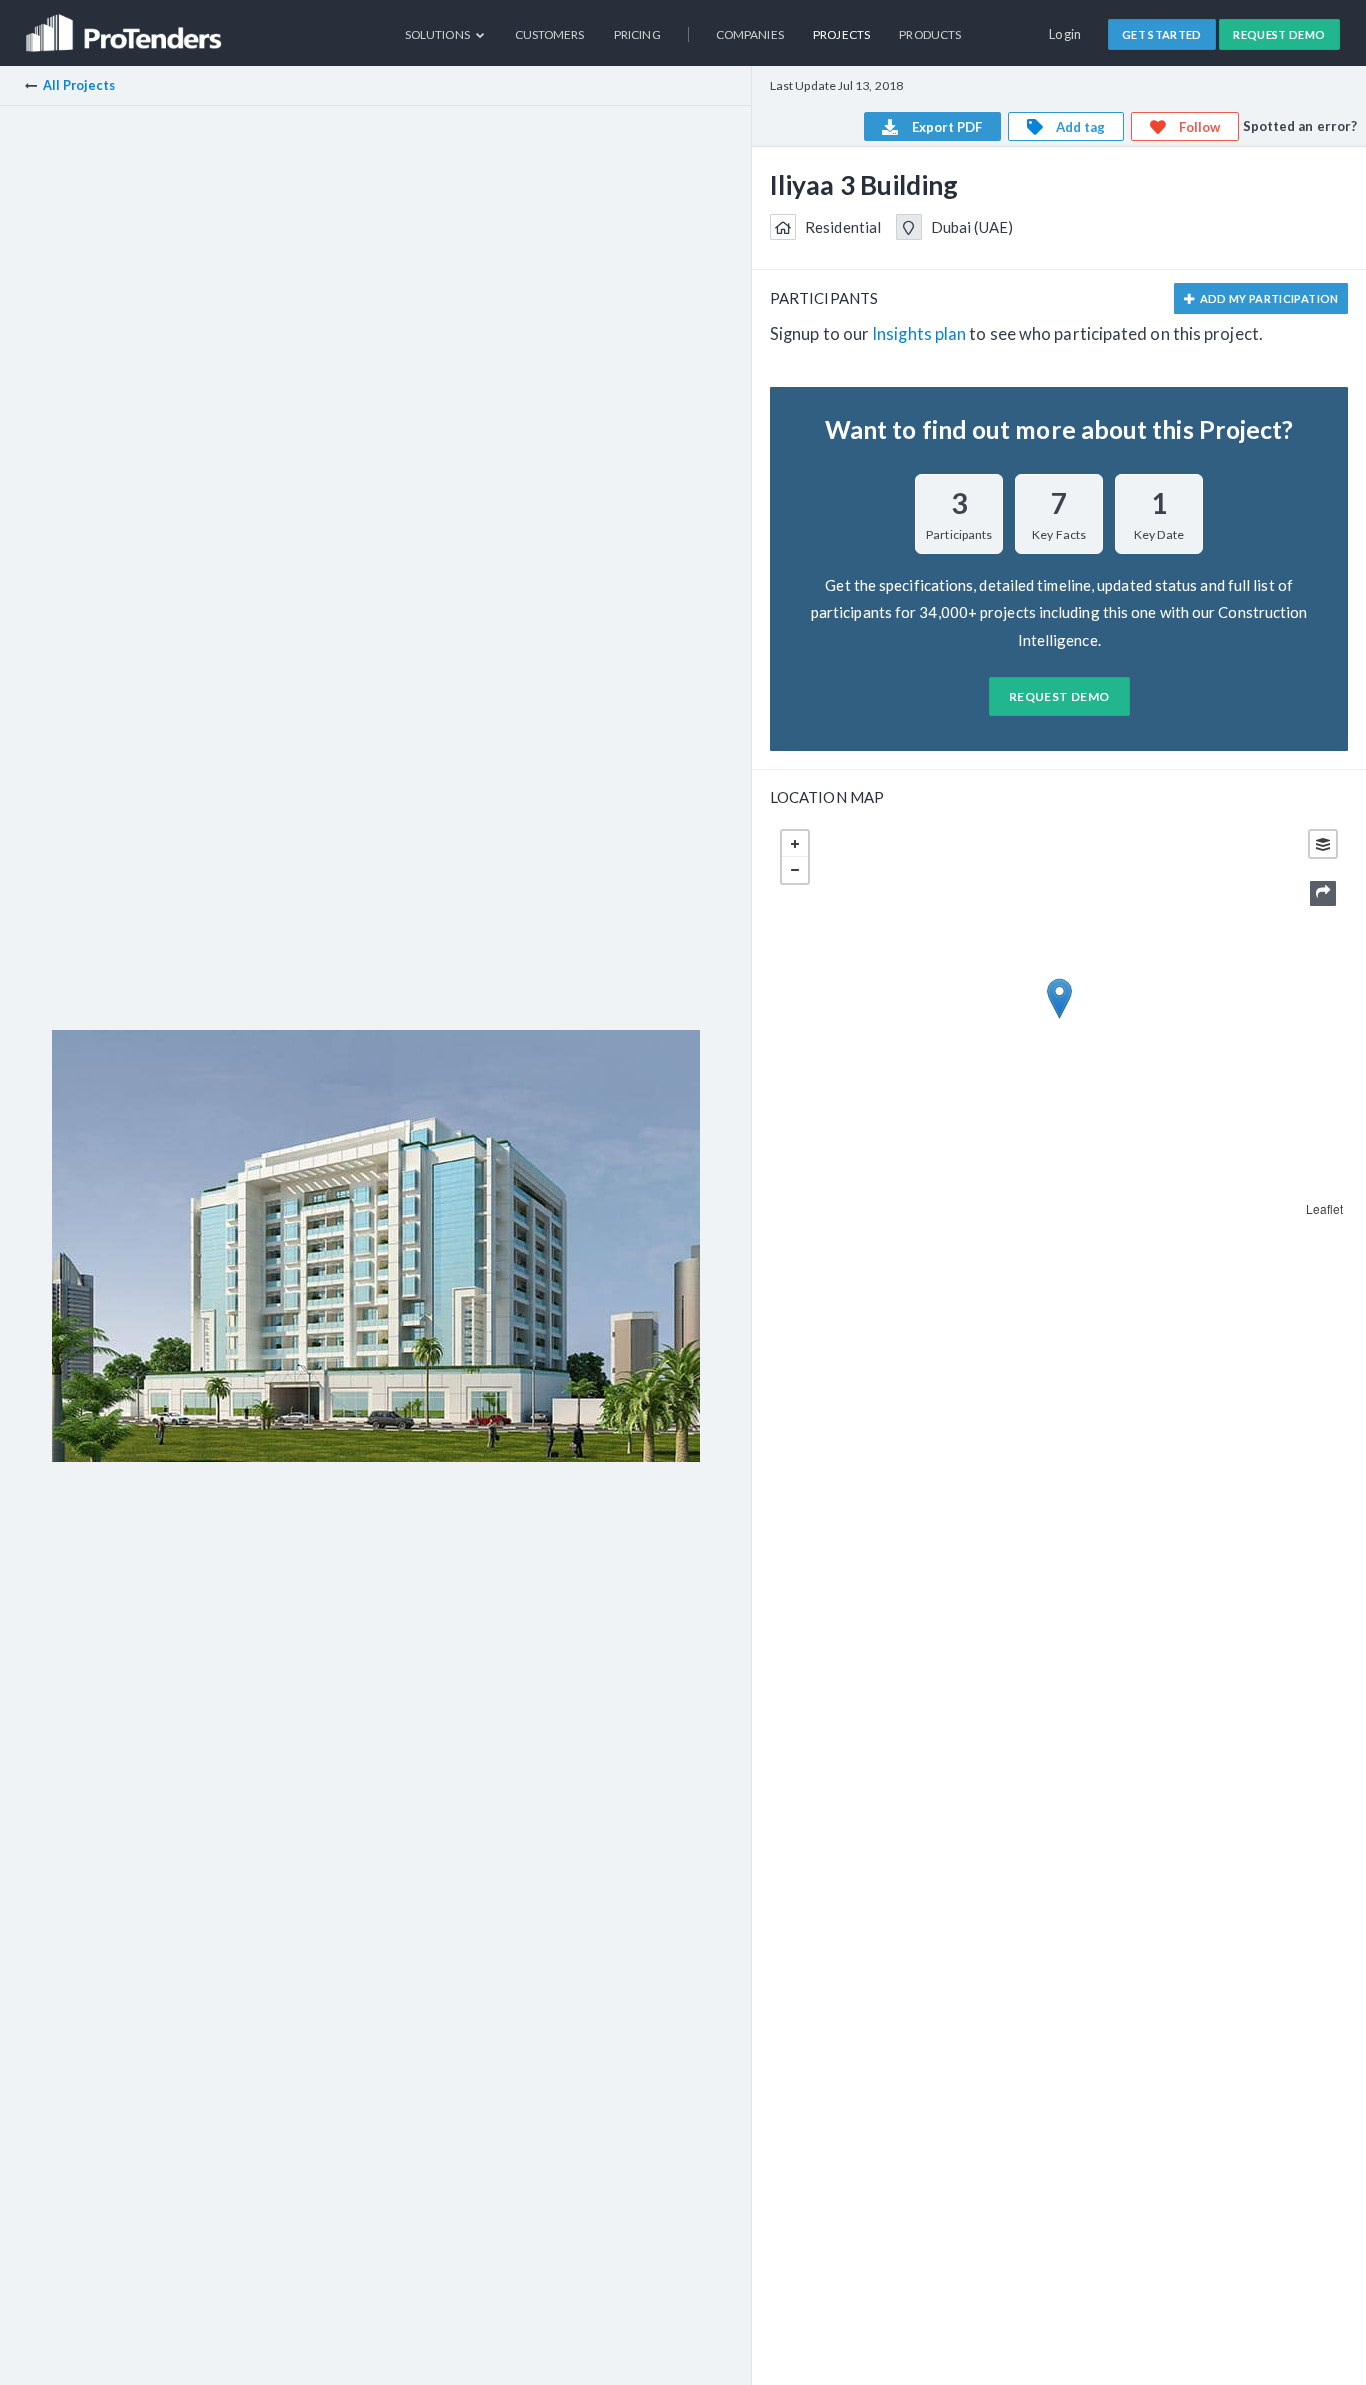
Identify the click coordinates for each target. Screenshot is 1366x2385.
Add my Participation (1267, 298)
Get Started (1162, 34)
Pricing (637, 34)
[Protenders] (126, 25)
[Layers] (1323, 844)
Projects (841, 34)
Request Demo (1279, 34)
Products (930, 34)
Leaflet (1325, 1208)
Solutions (438, 34)
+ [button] (795, 844)
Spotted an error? (1300, 126)
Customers (550, 34)
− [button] (795, 870)
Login (1065, 34)
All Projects (79, 85)
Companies (750, 34)
